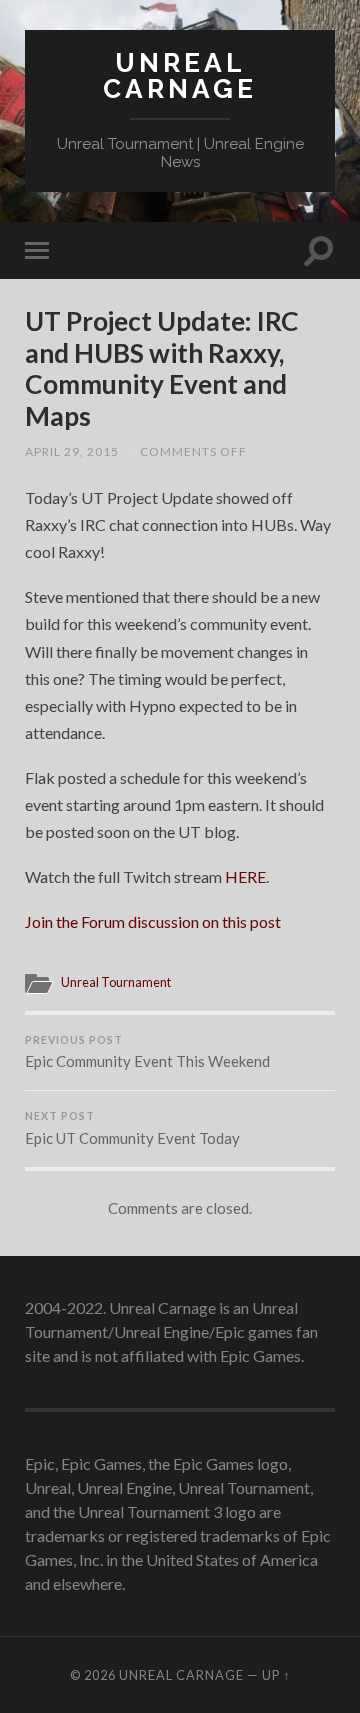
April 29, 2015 (72, 451)
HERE (245, 876)
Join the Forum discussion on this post (153, 921)
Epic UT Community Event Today (132, 1128)
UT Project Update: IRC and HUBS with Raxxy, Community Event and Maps (162, 368)
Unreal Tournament (116, 982)
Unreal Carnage (180, 75)
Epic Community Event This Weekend (147, 1052)
